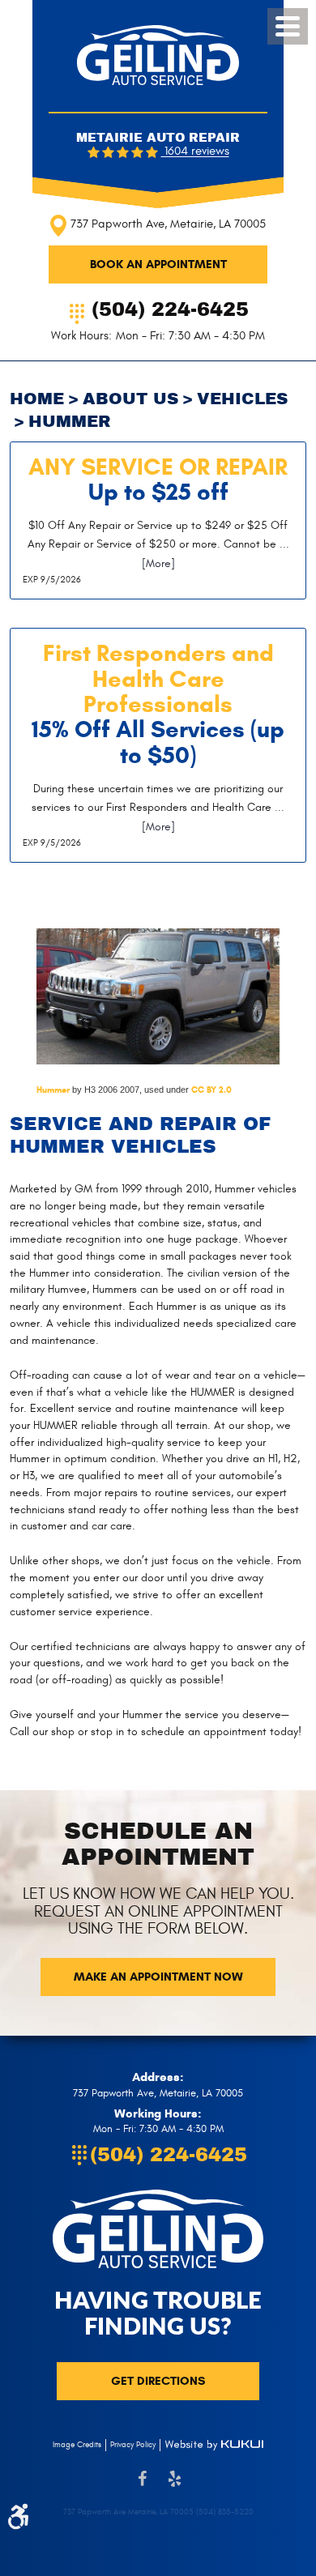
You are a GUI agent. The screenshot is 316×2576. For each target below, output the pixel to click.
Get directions (158, 2381)
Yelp (174, 2487)
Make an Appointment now (158, 1977)
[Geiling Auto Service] (158, 55)
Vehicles (242, 399)
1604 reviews (195, 152)
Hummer (53, 1090)
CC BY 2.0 (211, 1090)
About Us (130, 399)
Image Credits (77, 2445)
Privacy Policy (133, 2445)
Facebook (142, 2487)
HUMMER (70, 422)
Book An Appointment (158, 264)
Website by (214, 2445)
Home (37, 399)
